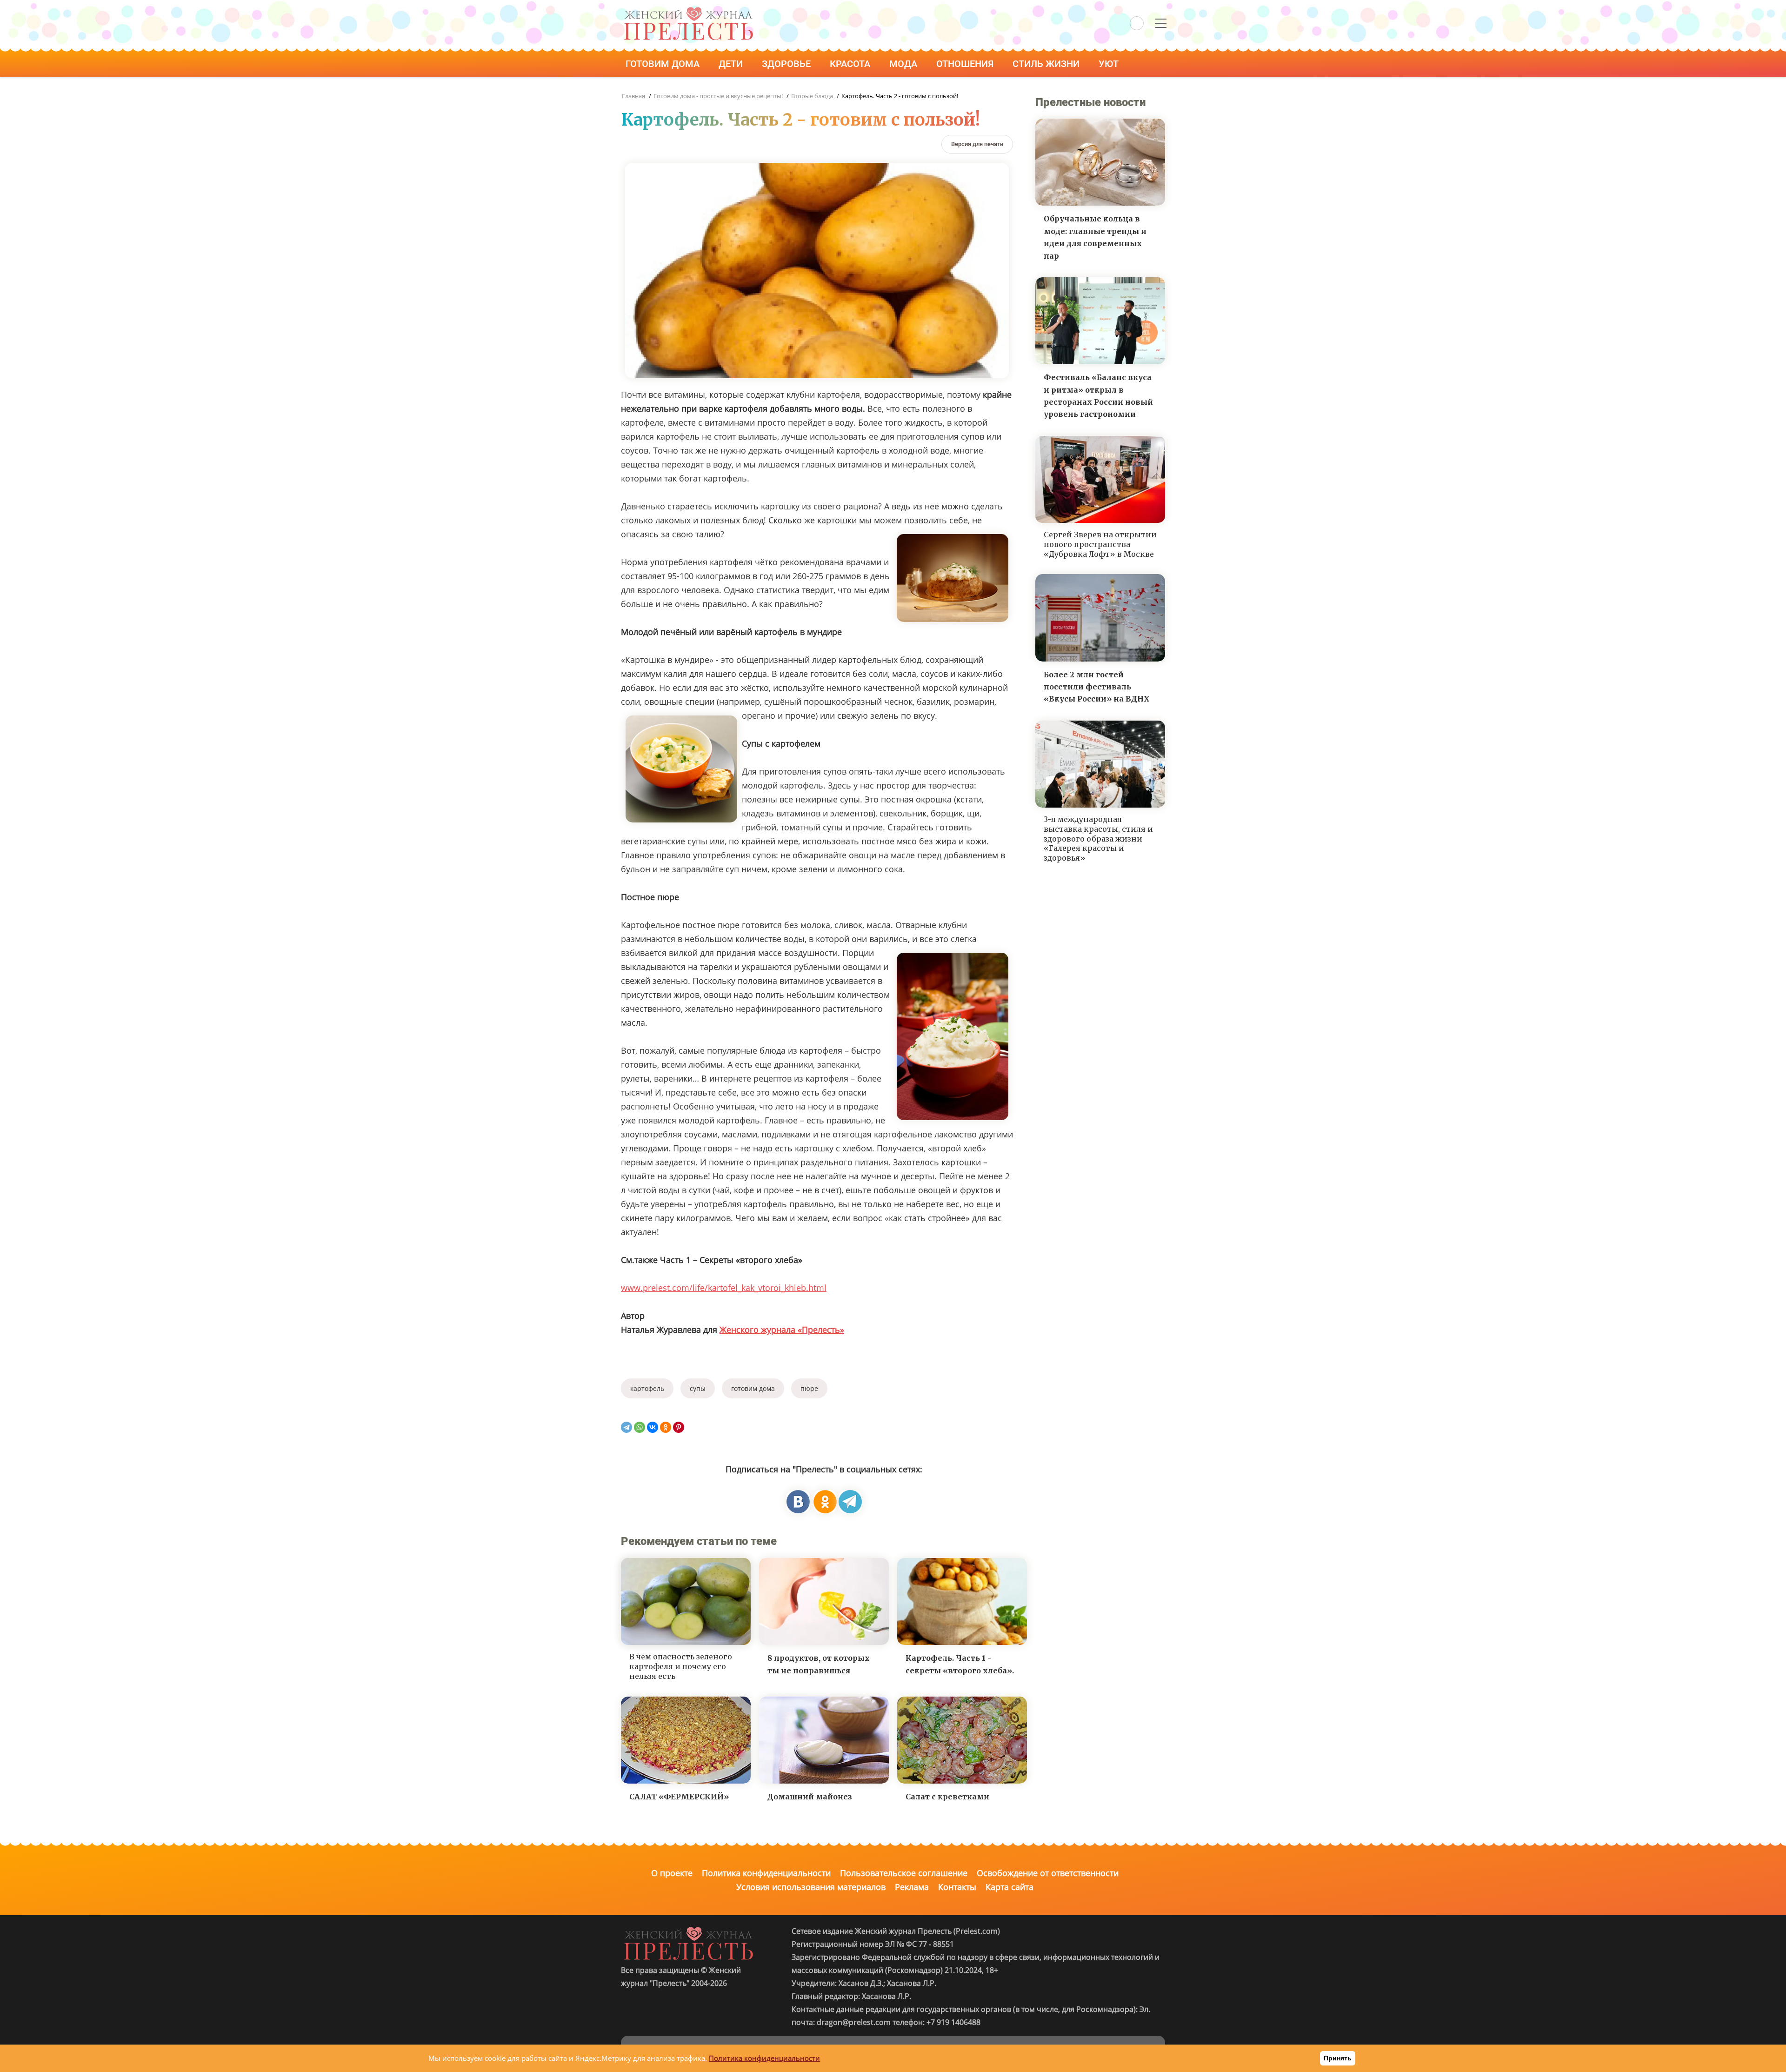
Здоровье (787, 64)
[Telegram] (626, 1427)
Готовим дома (664, 64)
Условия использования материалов (811, 1887)
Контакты (957, 1887)
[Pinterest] (679, 1427)
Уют (1110, 64)
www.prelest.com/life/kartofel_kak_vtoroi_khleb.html (724, 1288)
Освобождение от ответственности (1048, 1873)
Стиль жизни (1047, 64)
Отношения (966, 64)
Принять (1338, 2058)
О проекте (672, 1873)
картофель (647, 1388)
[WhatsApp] (640, 1427)
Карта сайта (1010, 1887)
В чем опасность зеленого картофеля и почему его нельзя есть (681, 1666)
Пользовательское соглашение (904, 1873)
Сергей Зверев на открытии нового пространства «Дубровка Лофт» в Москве (1100, 544)
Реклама (912, 1887)
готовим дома (753, 1388)
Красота (851, 64)
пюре (809, 1388)
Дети (732, 64)
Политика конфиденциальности (766, 1873)
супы (698, 1388)
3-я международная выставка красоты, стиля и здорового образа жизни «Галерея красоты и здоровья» (1098, 839)
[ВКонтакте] (653, 1427)
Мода (904, 64)
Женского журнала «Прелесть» (782, 1330)
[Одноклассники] (666, 1427)
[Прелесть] (688, 10)
